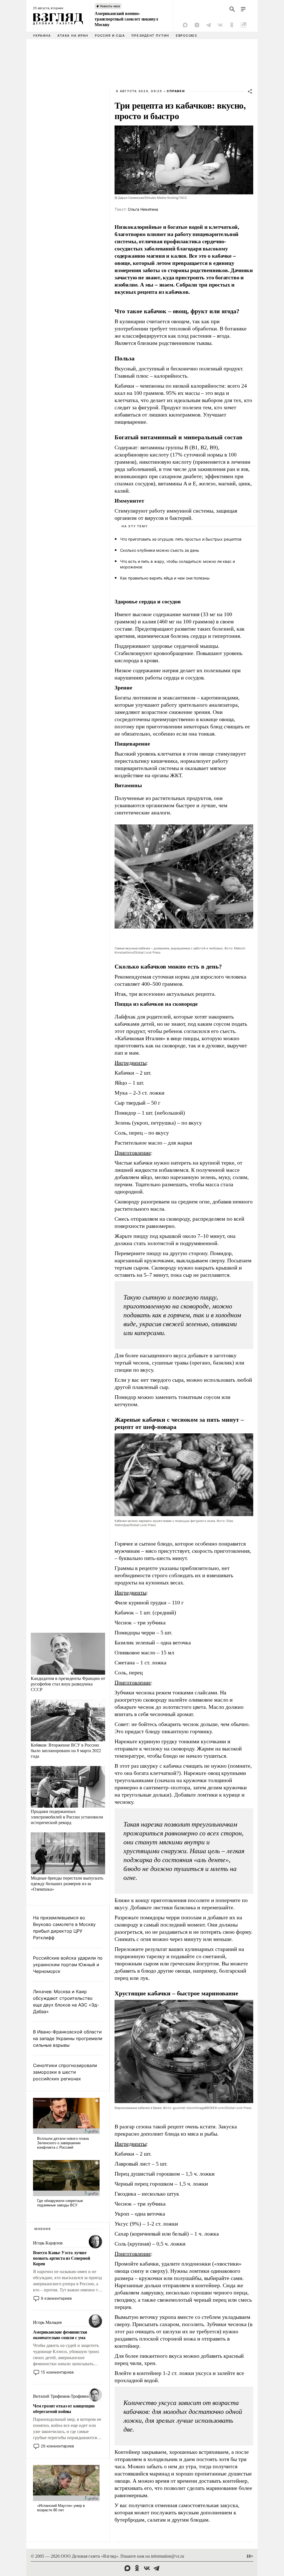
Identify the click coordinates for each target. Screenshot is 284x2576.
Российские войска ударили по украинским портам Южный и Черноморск (68, 1965)
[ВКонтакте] (220, 25)
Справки (176, 91)
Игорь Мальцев (47, 2322)
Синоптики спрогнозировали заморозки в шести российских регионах (65, 2072)
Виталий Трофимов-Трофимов (61, 2396)
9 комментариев (56, 2298)
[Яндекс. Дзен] (197, 25)
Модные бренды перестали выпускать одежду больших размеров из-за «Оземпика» (67, 1883)
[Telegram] (209, 25)
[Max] (185, 25)
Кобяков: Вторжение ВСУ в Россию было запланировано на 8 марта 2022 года (66, 1750)
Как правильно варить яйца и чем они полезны (165, 578)
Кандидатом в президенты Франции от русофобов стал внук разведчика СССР (68, 1684)
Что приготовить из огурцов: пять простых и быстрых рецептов (181, 539)
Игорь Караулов (48, 2243)
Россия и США (110, 36)
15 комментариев (57, 2372)
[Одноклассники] (232, 25)
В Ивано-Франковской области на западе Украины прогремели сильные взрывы (68, 2038)
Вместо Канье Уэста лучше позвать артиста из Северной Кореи (62, 2258)
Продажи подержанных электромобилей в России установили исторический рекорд (67, 1817)
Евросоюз (187, 36)
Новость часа (110, 6)
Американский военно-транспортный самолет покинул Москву (126, 19)
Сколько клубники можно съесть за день (160, 550)
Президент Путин (150, 36)
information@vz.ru (168, 2556)
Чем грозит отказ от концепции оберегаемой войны (64, 2409)
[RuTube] (244, 25)
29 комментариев (57, 2446)
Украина (42, 36)
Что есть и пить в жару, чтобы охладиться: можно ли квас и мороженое (177, 564)
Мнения (43, 2229)
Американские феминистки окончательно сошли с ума (60, 2335)
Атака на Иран (73, 36)
